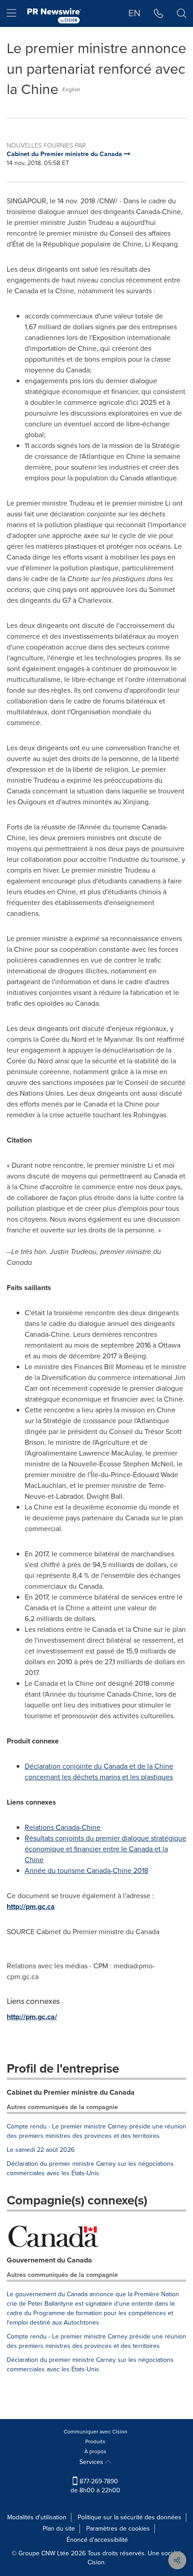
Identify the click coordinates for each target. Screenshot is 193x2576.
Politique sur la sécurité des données (129, 2517)
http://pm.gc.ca (31, 1906)
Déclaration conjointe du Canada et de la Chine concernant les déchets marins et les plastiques (99, 1772)
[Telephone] (159, 13)
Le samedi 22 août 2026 (41, 2150)
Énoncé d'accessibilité (97, 2540)
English (71, 90)
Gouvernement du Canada (49, 2260)
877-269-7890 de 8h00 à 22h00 (95, 2486)
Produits (95, 2442)
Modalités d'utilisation (37, 2517)
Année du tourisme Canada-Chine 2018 (86, 1870)
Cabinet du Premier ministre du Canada (71, 2092)
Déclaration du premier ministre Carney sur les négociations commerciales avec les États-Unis (90, 2168)
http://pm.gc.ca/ (32, 2017)
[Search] (182, 13)
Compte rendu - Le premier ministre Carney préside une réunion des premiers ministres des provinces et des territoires (96, 2131)
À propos (95, 2451)
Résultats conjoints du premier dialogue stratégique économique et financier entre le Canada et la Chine (105, 1849)
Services (92, 2462)
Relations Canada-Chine (63, 1827)
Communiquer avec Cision (96, 2432)
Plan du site (59, 2529)
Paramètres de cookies (118, 2529)
